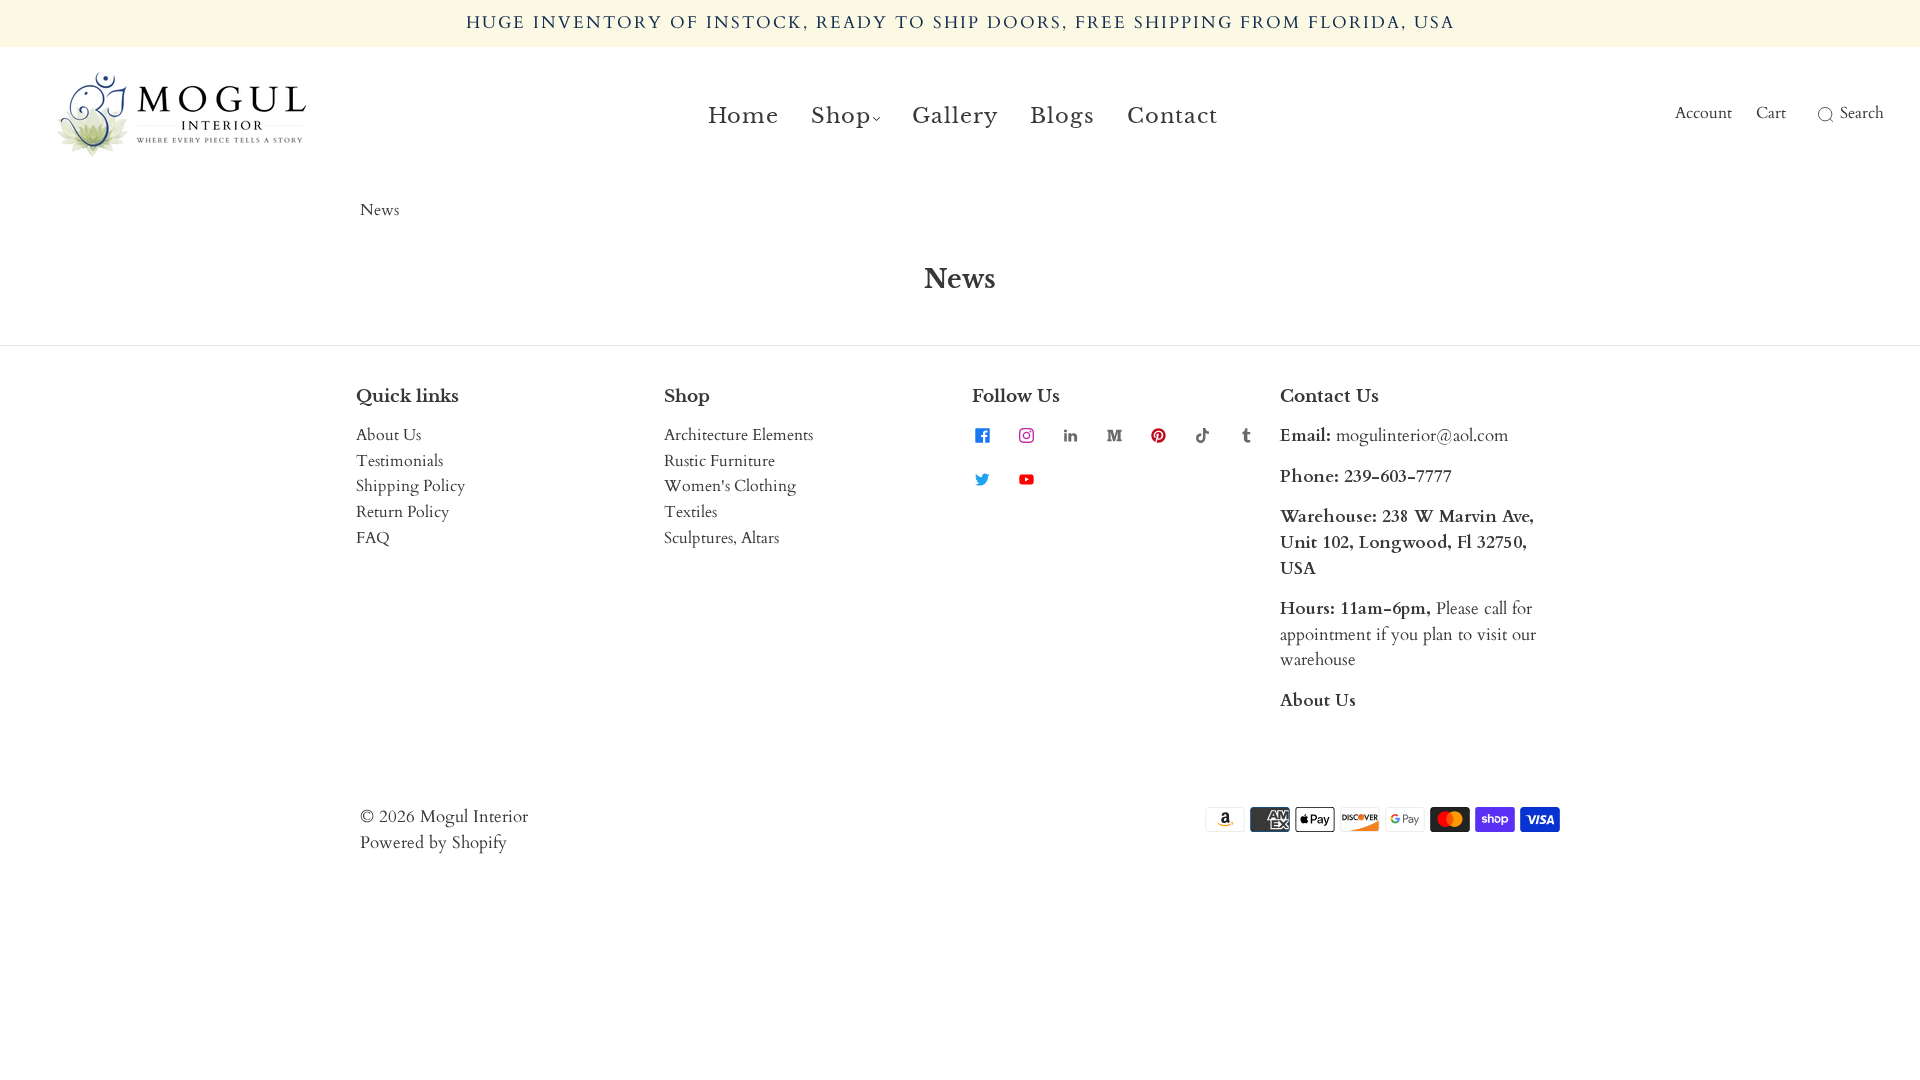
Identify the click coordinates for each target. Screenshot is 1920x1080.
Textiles (690, 512)
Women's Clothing (730, 486)
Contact (1172, 116)
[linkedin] (1070, 435)
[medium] (1114, 435)
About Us (388, 435)
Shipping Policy (410, 486)
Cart (1771, 113)
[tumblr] (1246, 435)
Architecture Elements (738, 435)
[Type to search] (1813, 114)
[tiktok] (1202, 435)
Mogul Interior (474, 816)
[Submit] (1822, 114)
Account (1703, 113)
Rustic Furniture (719, 461)
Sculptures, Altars (721, 538)
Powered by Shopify (433, 842)
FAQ (373, 538)
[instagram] (1026, 435)
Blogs (1062, 116)
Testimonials (399, 461)
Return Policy (402, 512)
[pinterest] (1158, 435)
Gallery (955, 116)
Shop (841, 116)
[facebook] (982, 435)
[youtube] (1026, 479)
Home (743, 116)
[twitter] (982, 479)
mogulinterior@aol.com (1422, 435)
